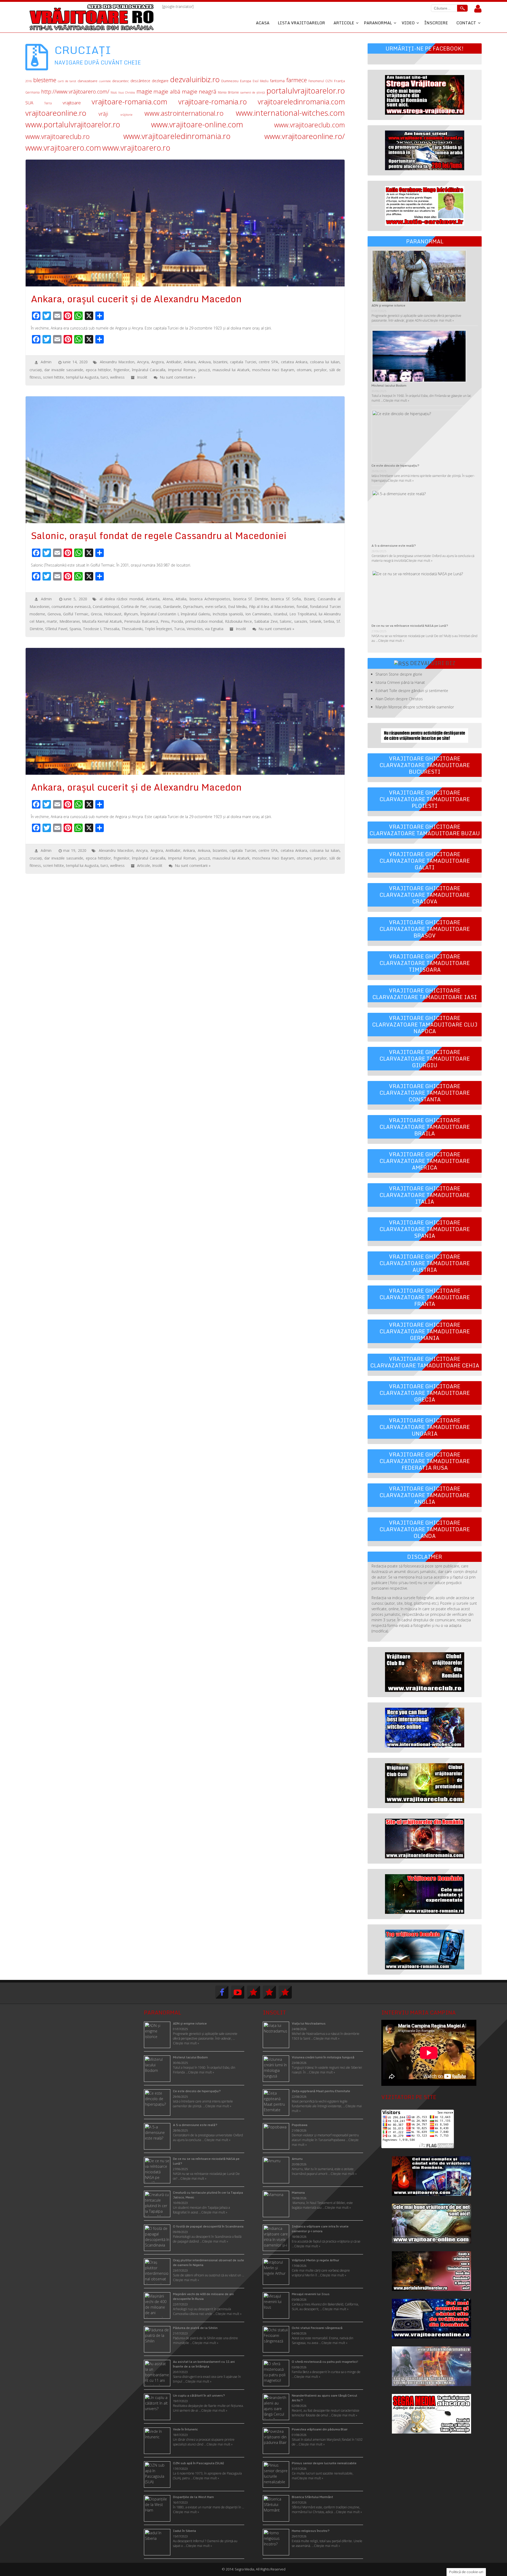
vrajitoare (72, 103)
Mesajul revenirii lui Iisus (311, 2294)
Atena (168, 599)
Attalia (181, 599)
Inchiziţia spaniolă (228, 614)
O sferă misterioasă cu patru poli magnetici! (325, 2362)
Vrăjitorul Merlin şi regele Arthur (315, 2260)
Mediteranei (70, 621)
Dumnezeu (230, 81)
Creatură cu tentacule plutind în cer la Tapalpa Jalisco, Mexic (208, 2195)
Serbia (329, 621)
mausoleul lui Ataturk (231, 370)
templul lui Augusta (82, 377)
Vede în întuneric (186, 2429)
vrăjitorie (126, 115)
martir (52, 621)
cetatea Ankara (294, 362)
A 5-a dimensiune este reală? (394, 546)
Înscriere (436, 23)
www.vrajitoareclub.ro (58, 136)
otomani (304, 370)
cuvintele (105, 81)
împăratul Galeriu (196, 614)
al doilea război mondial (121, 599)
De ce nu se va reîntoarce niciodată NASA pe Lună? (410, 626)
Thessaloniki (132, 629)
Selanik (315, 621)
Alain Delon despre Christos (399, 699)
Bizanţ (309, 599)
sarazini (301, 621)
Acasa (263, 23)
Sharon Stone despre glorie (399, 674)
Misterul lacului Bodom (389, 385)
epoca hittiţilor (98, 370)
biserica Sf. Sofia (286, 599)
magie (144, 91)
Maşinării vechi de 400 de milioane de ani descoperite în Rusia (203, 2296)
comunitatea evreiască (71, 607)
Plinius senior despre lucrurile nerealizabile (324, 2463)
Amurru (297, 2159)
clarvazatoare (88, 81)
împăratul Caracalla (149, 370)
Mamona (298, 2192)
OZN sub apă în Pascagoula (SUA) (198, 2463)
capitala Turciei (243, 362)
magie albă (167, 92)
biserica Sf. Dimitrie (251, 599)
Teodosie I (92, 629)
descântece (140, 81)
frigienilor (121, 370)
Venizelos (195, 629)
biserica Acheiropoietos (210, 599)
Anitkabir (174, 362)
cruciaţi (36, 370)
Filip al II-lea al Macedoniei (272, 607)
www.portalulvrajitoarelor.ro (73, 124)
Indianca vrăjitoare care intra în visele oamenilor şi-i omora (320, 2229)
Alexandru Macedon (117, 362)
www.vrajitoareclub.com (309, 125)
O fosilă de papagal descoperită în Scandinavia (208, 2226)
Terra (48, 103)
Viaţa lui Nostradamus (309, 2023)
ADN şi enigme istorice (388, 305)
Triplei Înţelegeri (158, 629)
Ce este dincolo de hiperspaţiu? (395, 465)
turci (104, 377)
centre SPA (268, 362)
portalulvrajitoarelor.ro (306, 90)
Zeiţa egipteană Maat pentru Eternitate (321, 2091)
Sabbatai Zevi (266, 621)
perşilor (320, 370)
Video (408, 23)
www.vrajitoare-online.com (197, 124)
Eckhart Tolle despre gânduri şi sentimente (412, 691)
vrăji (103, 114)
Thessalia (111, 629)
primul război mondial (204, 621)
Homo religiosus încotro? (311, 2531)
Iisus (114, 92)
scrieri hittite (53, 377)
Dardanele (172, 607)
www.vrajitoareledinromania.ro (177, 136)
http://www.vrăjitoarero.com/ (75, 92)
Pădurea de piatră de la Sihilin (195, 2328)
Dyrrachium (193, 607)
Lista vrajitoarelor (301, 23)
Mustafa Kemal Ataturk (102, 621)
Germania (32, 92)
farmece (297, 80)
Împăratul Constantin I (159, 614)
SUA (29, 103)
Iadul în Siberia (184, 2531)
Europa (246, 81)
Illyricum (131, 614)
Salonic (286, 621)
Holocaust (113, 614)
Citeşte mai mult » (327, 2038)
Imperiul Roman (182, 370)
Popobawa (300, 2125)
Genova (54, 614)
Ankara (190, 362)
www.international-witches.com (290, 113)
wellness (117, 377)
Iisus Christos (127, 92)
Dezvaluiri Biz (433, 663)
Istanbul (280, 614)
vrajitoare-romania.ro (213, 102)
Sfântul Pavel (56, 629)
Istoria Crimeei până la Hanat (400, 682)
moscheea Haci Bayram (273, 370)
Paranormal (378, 23)
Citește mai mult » (441, 320)
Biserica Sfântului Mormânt (312, 2497)
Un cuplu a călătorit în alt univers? (199, 2395)
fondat (302, 607)
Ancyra (143, 362)
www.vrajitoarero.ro (136, 148)
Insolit (142, 377)
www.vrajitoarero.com (63, 148)
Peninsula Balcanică (141, 621)
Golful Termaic (76, 614)
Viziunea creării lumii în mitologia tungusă (323, 2057)
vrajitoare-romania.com (129, 102)
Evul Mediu (261, 81)
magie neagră (199, 91)
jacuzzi (204, 370)
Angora (158, 362)
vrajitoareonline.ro (56, 113)
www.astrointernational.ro (184, 113)
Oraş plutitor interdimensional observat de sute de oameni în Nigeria (208, 2262)
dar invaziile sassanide (64, 370)
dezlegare (160, 81)
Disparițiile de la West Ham (193, 2497)
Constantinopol (106, 607)
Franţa (339, 81)
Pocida (177, 621)
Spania (75, 629)
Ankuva (205, 362)
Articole (344, 23)
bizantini (220, 362)
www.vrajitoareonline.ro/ (305, 136)
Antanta (153, 599)
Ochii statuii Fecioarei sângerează (317, 2328)
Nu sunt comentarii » (178, 377)
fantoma (277, 81)
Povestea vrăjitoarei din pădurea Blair (320, 2429)
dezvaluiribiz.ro (195, 79)
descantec (121, 81)
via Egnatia (214, 629)
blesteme (45, 80)
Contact (466, 23)
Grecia (96, 614)
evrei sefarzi (215, 607)
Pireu (165, 621)
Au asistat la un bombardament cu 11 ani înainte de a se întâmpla (204, 2364)
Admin (46, 362)
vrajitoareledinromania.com (301, 102)
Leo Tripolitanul (303, 614)
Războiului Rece (239, 621)
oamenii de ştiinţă (253, 92)
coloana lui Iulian (325, 362)
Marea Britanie (228, 92)
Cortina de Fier (134, 607)
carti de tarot (67, 81)
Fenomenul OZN (320, 81)
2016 (29, 81)
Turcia (179, 629)
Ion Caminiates (258, 614)
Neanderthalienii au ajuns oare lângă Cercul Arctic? (325, 2398)
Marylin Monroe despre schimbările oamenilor (415, 707)
